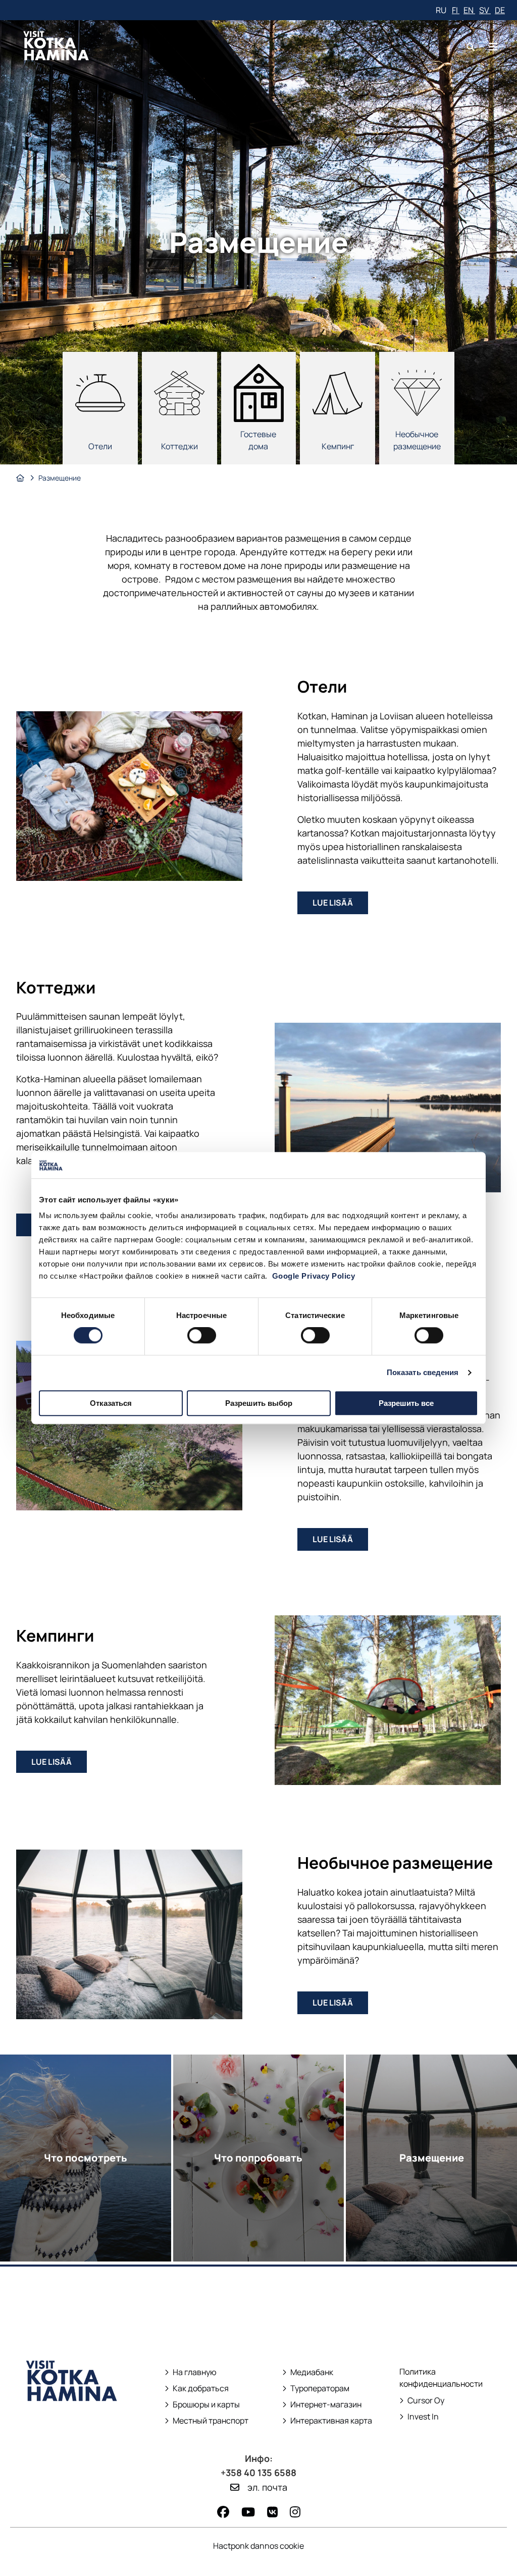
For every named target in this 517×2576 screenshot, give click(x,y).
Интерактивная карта (331, 2421)
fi (456, 10)
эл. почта (267, 2487)
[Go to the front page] (72, 2420)
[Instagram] (295, 2512)
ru (442, 10)
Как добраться (201, 2388)
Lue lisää (340, 905)
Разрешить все (406, 1403)
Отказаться (111, 1403)
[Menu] (493, 47)
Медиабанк (308, 2372)
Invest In (420, 2417)
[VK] (272, 2512)
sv (485, 10)
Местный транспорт (207, 2421)
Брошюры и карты (202, 2405)
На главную (195, 2372)
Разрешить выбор (259, 1403)
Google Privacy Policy (314, 1276)
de (500, 10)
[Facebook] (223, 2512)
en (469, 10)
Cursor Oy (422, 2401)
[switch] (202, 1335)
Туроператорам (320, 2388)
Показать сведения (423, 1372)
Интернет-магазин (322, 2405)
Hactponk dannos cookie (258, 2546)
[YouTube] (248, 2512)
